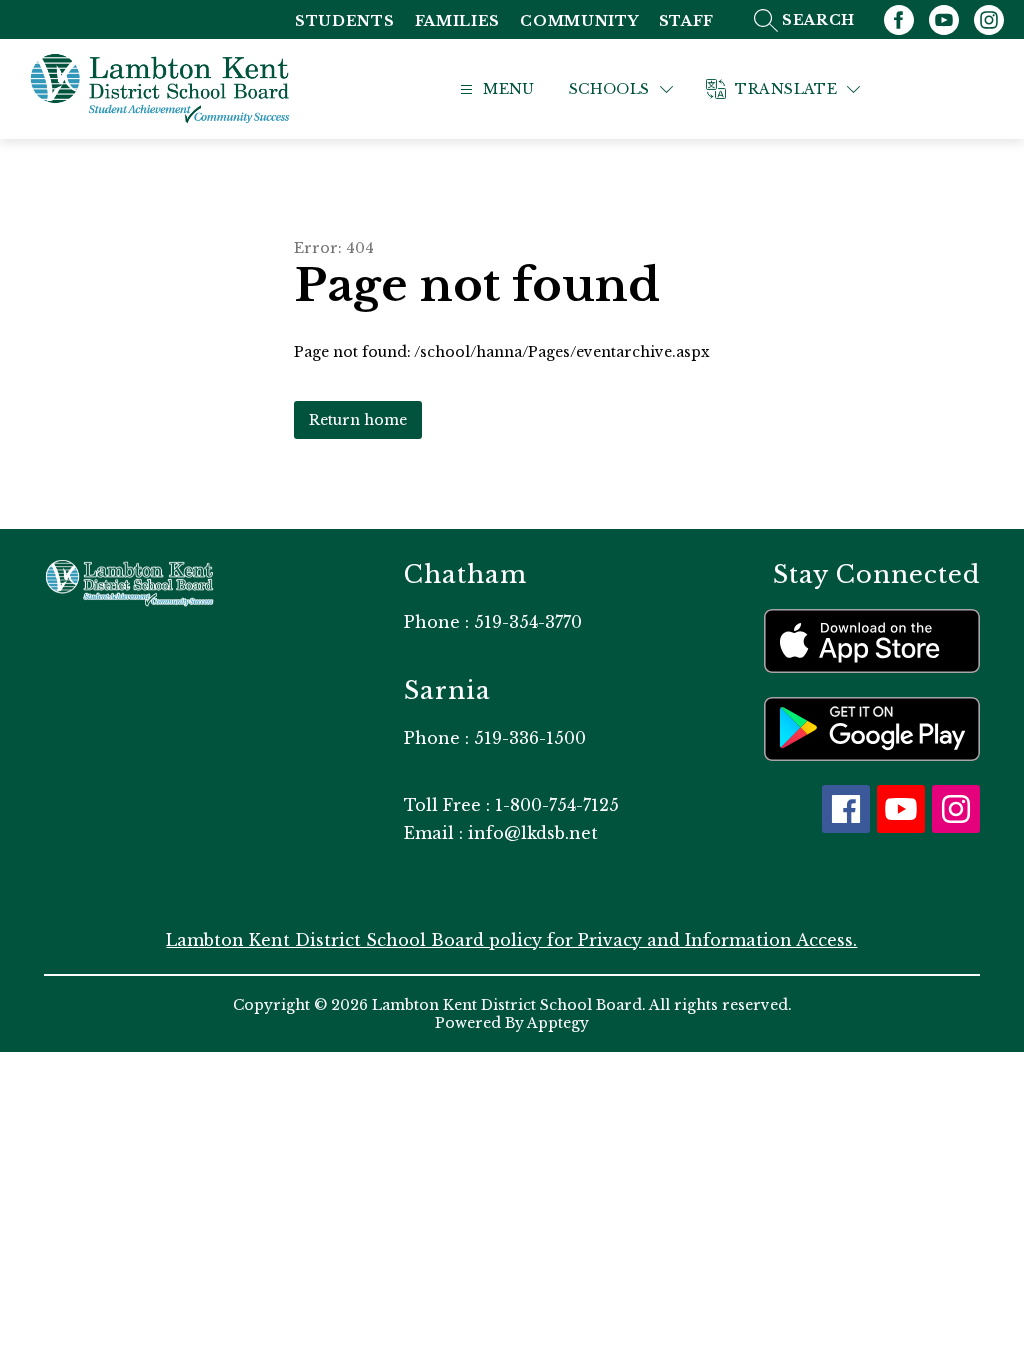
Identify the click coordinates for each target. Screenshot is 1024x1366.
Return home (358, 420)
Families (458, 21)
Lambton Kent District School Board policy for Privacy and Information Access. (511, 940)
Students (345, 21)
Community (579, 21)
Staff (687, 21)
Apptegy (558, 1023)
